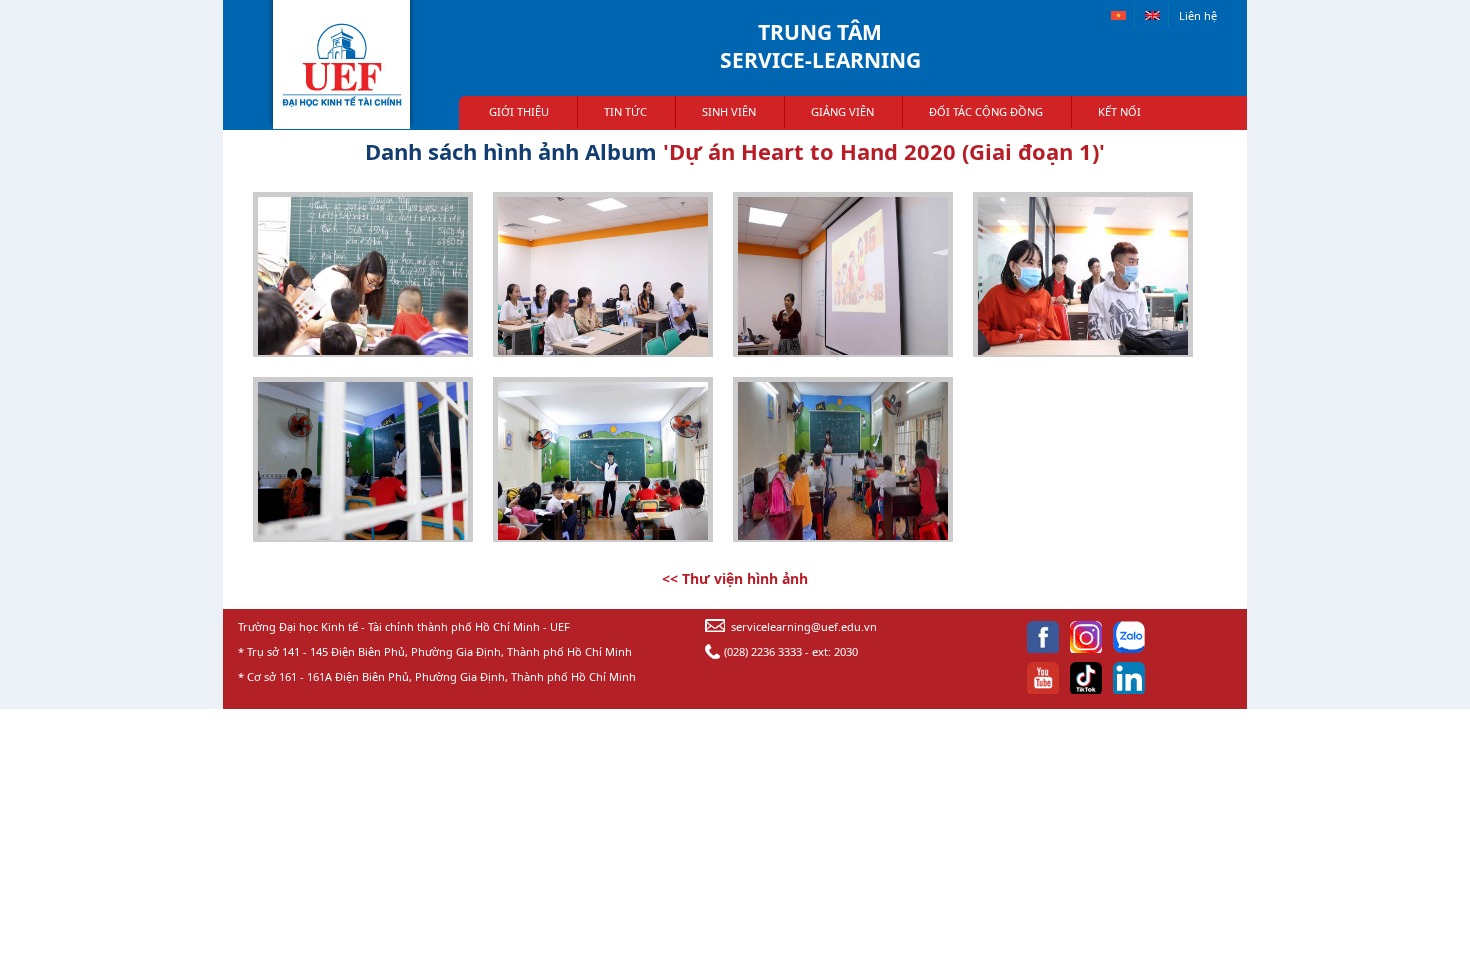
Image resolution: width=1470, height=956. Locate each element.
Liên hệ (1198, 15)
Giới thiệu (519, 111)
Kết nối (1119, 111)
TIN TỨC (625, 111)
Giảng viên (842, 111)
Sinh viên (729, 111)
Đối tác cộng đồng (986, 111)
